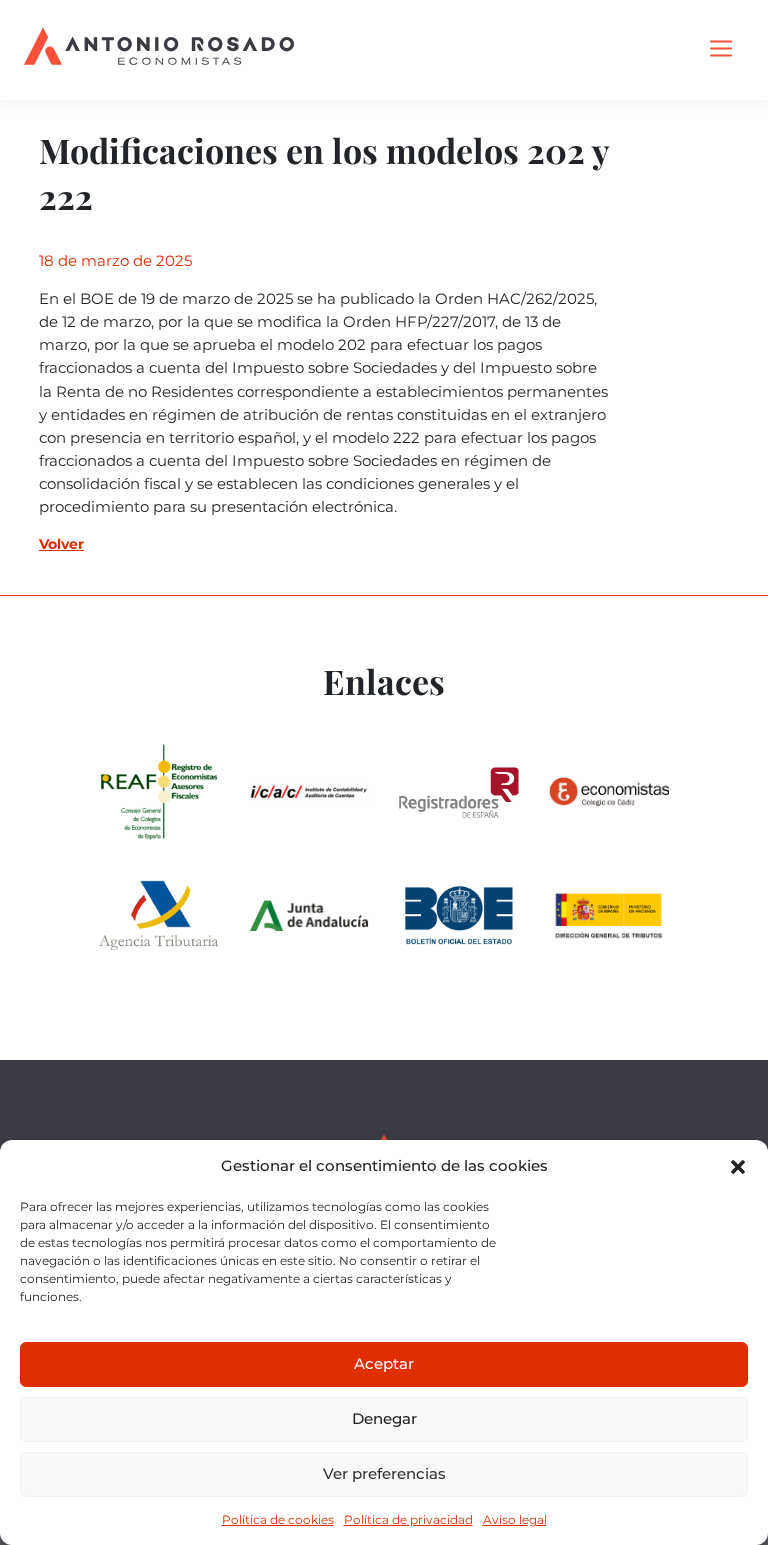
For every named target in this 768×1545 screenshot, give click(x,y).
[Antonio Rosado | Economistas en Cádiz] (159, 50)
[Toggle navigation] (721, 50)
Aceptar (384, 1363)
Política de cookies (278, 1519)
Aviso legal (515, 1519)
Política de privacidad (408, 1519)
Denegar (384, 1418)
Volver (61, 544)
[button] (738, 1167)
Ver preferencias (384, 1473)
